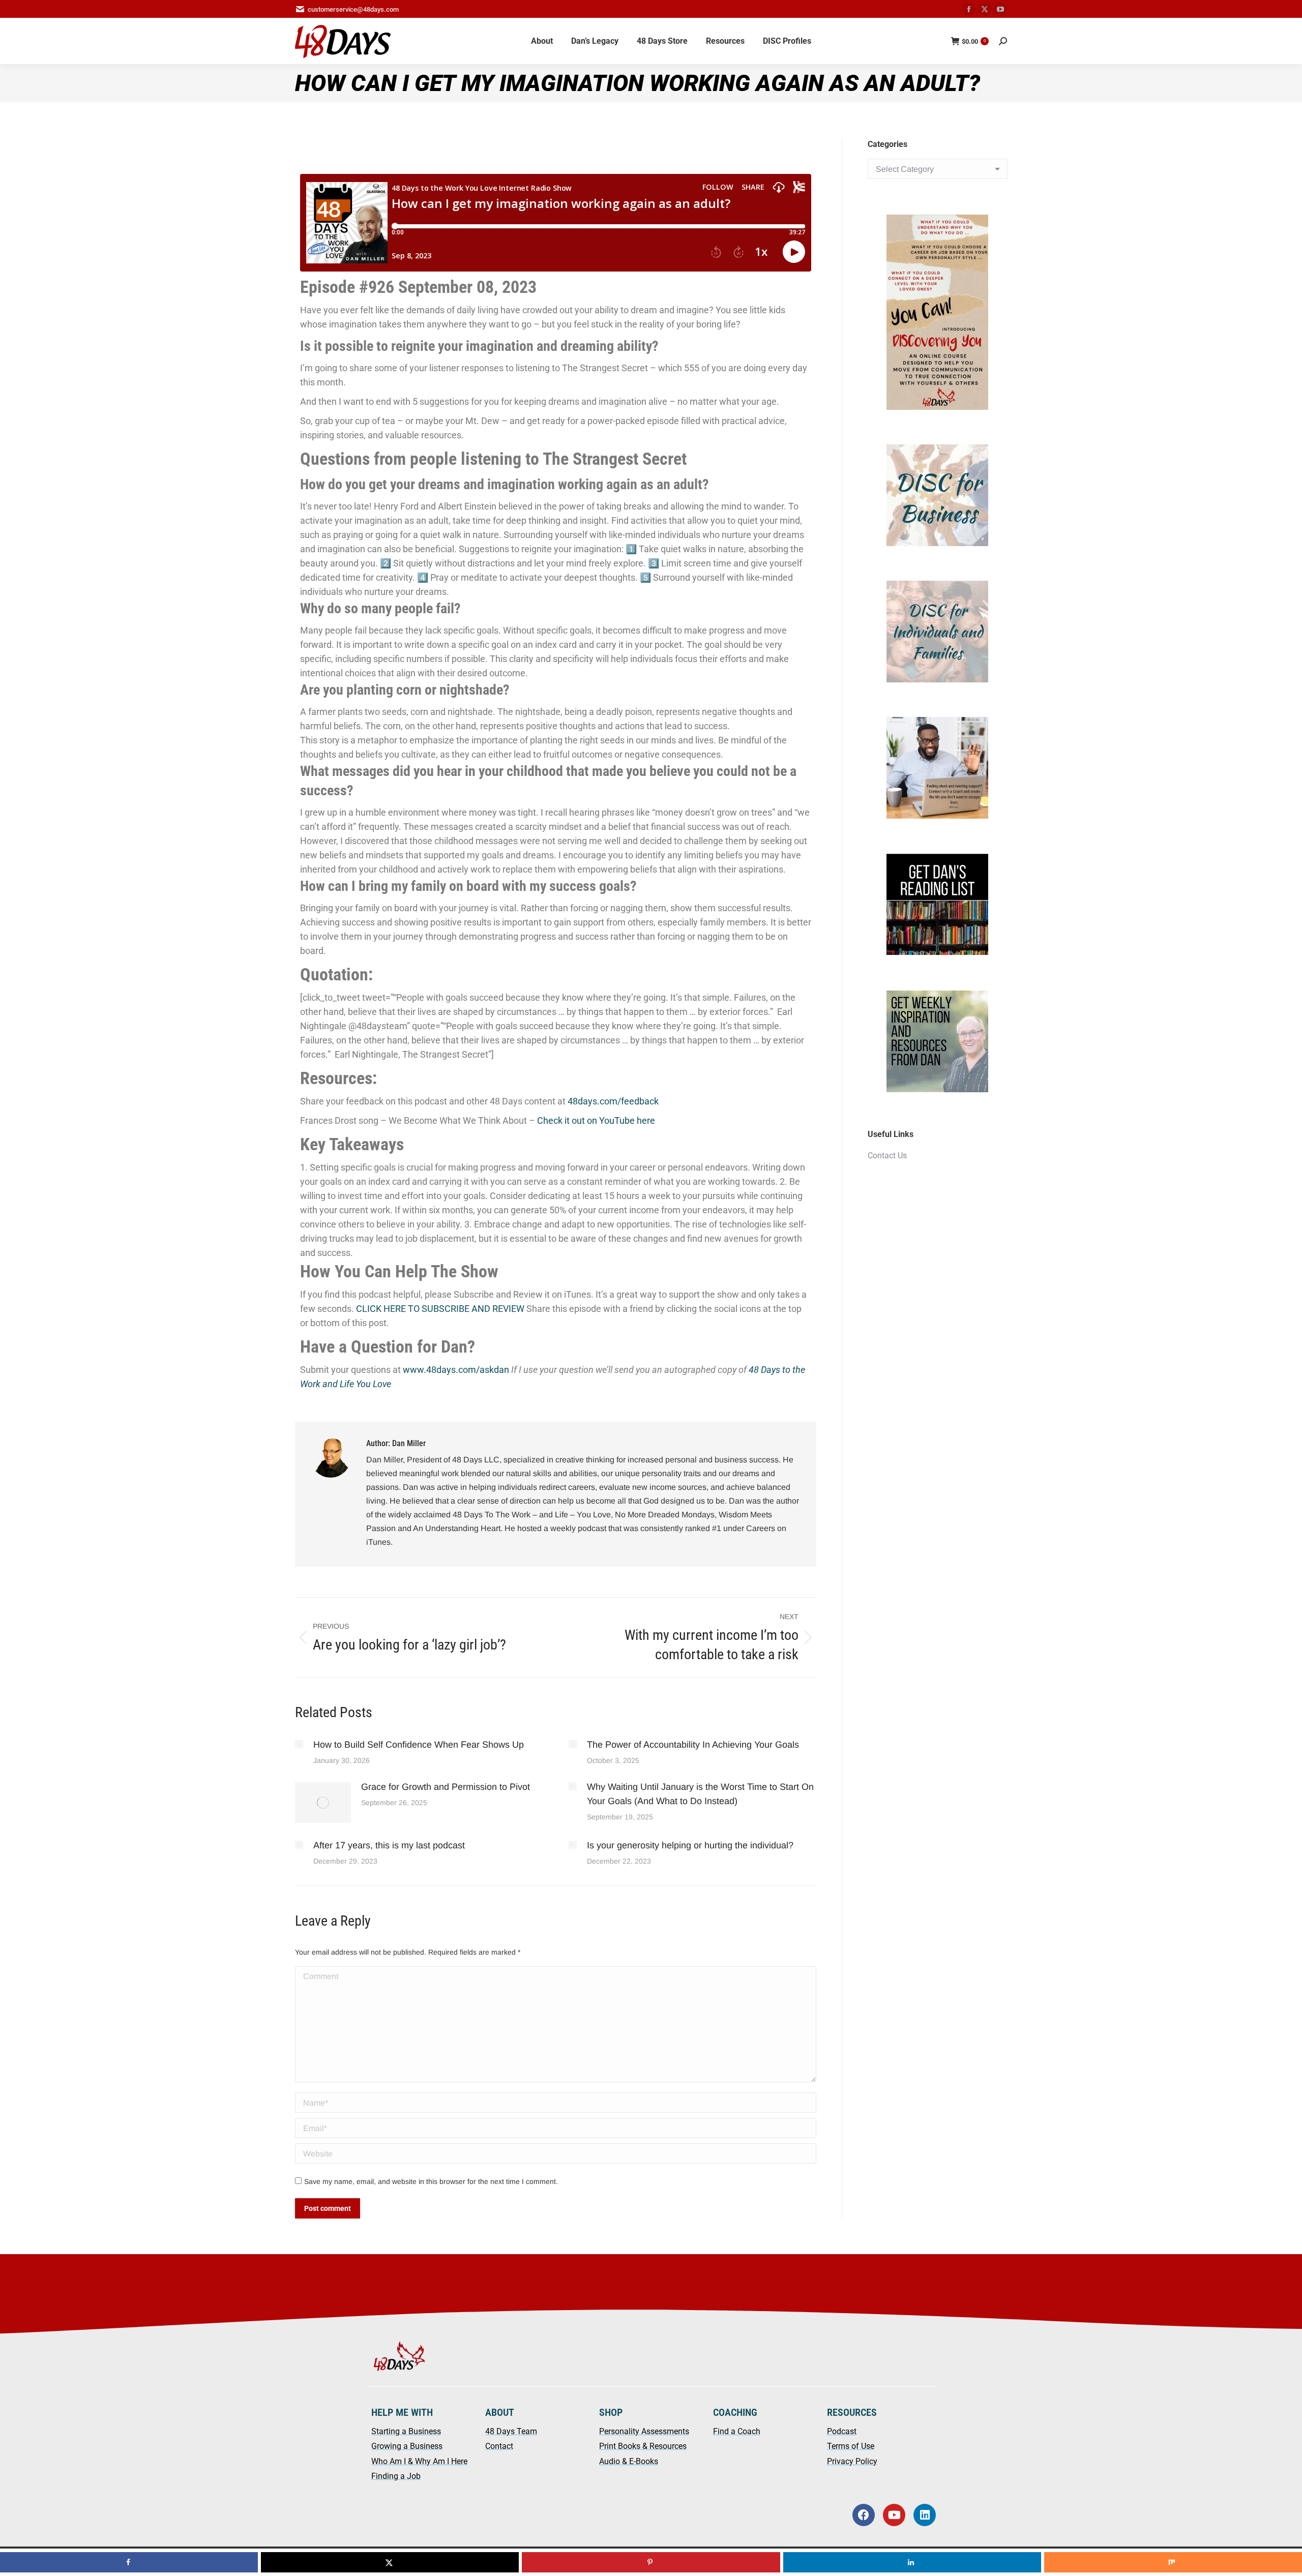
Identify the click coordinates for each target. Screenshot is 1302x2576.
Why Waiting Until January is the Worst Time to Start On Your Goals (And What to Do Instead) (700, 1794)
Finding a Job (396, 2476)
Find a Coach (737, 2431)
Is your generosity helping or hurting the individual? (690, 1845)
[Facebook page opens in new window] (969, 9)
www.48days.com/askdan (456, 1370)
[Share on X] (390, 2562)
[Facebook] (864, 2515)
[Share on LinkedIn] (912, 2562)
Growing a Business (407, 2446)
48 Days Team (511, 2431)
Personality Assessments (644, 2431)
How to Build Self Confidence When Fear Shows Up (419, 1745)
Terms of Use (851, 2446)
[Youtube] (894, 2515)
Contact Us (887, 1156)
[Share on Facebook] (129, 2562)
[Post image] (299, 1744)
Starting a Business (406, 2431)
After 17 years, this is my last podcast (389, 1845)
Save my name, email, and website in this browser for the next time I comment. (431, 2181)
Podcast (842, 2431)
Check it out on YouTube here (596, 1120)
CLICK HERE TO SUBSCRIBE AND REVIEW (440, 1309)
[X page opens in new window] (985, 9)
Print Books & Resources (643, 2446)
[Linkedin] (925, 2515)
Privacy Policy (852, 2461)
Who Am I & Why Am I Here (419, 2461)
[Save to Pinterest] (651, 2562)
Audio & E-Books (629, 2461)
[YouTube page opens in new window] (1000, 9)
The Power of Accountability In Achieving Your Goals (693, 1745)
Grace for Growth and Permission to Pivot (446, 1787)
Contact (499, 2446)
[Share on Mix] (1173, 2562)
